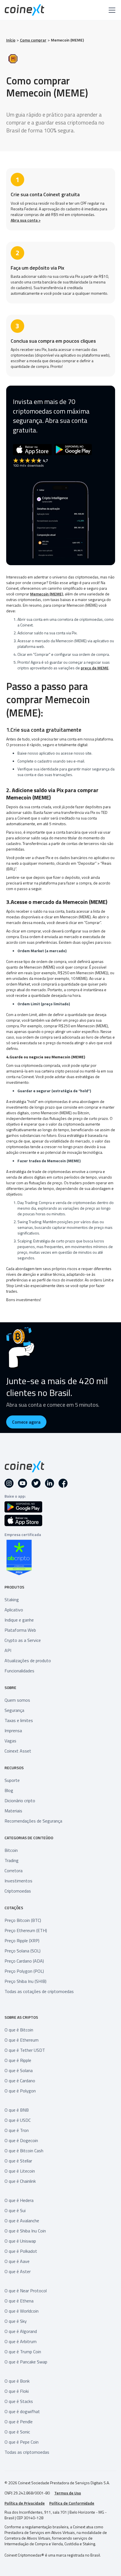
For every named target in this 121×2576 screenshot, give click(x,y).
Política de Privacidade (25, 2503)
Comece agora (26, 1422)
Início (11, 40)
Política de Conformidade (72, 2503)
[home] (24, 10)
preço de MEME (95, 668)
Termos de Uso (68, 2493)
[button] (111, 10)
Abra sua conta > (26, 220)
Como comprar (33, 40)
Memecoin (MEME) (67, 40)
